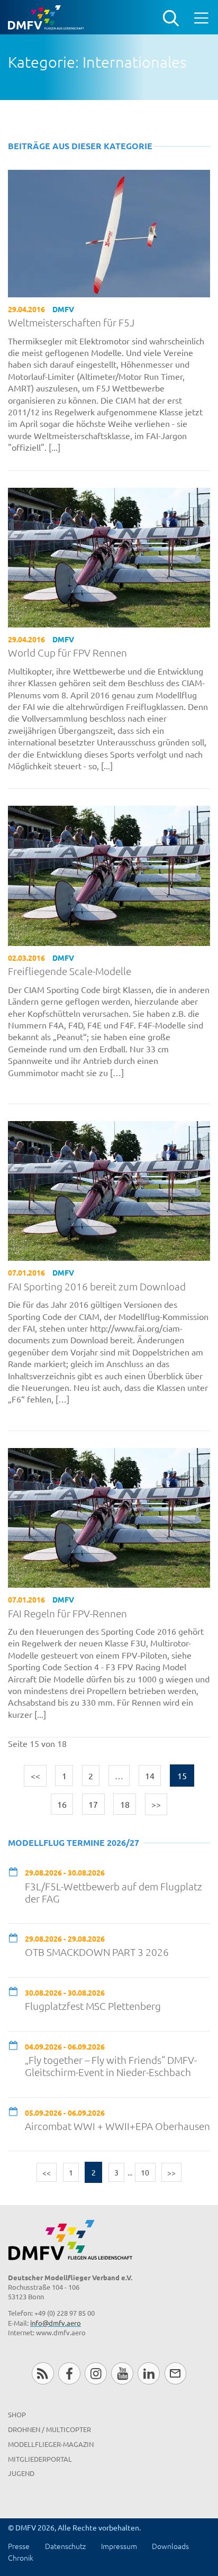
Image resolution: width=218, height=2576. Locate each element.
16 (62, 1804)
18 (125, 1804)
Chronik (21, 2557)
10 (145, 2172)
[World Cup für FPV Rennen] (109, 556)
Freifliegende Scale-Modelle (70, 971)
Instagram (96, 2373)
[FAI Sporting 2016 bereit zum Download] (109, 1189)
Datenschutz (65, 2546)
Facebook (69, 2373)
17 (93, 1804)
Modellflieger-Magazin (51, 2444)
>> (156, 1804)
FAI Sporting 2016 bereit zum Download (97, 1286)
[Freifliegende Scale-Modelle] (109, 875)
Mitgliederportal (40, 2459)
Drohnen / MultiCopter (49, 2429)
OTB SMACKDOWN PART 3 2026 (97, 1952)
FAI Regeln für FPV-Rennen (67, 1613)
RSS (43, 2373)
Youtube (122, 2373)
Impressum (119, 2546)
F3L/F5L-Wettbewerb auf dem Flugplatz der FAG (113, 1892)
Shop (17, 2414)
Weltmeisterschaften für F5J (71, 322)
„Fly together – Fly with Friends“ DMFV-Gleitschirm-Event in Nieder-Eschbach (111, 2066)
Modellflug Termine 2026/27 (74, 1842)
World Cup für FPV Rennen (67, 653)
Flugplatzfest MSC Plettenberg (93, 2006)
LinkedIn (148, 2373)
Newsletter (175, 2373)
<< (35, 1776)
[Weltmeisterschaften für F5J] (109, 232)
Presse (19, 2546)
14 (150, 1776)
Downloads (170, 2546)
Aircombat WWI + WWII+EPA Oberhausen (117, 2126)
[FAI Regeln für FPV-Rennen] (109, 1516)
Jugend (21, 2473)
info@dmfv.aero (56, 2323)
